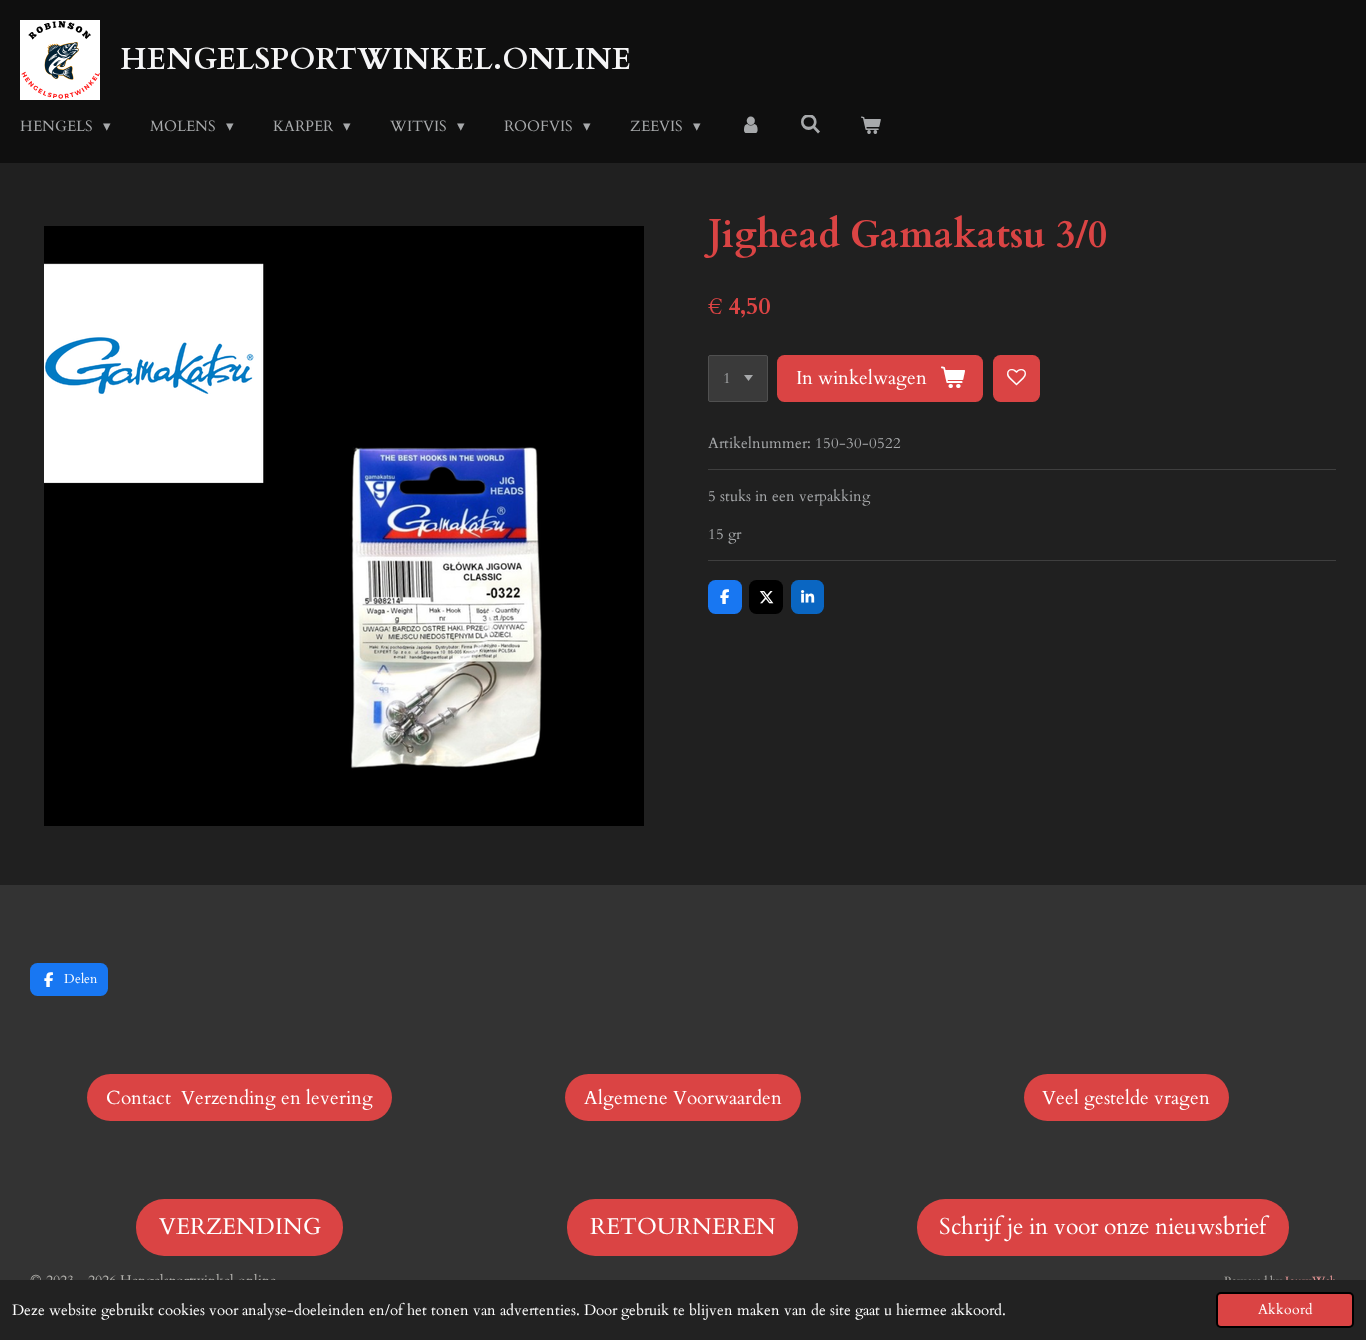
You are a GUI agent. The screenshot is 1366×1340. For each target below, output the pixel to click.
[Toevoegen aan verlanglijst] (1016, 378)
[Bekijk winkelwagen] (870, 126)
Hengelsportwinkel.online (375, 59)
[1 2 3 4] (738, 378)
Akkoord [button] (1285, 1310)
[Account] (750, 126)
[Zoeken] (810, 125)
